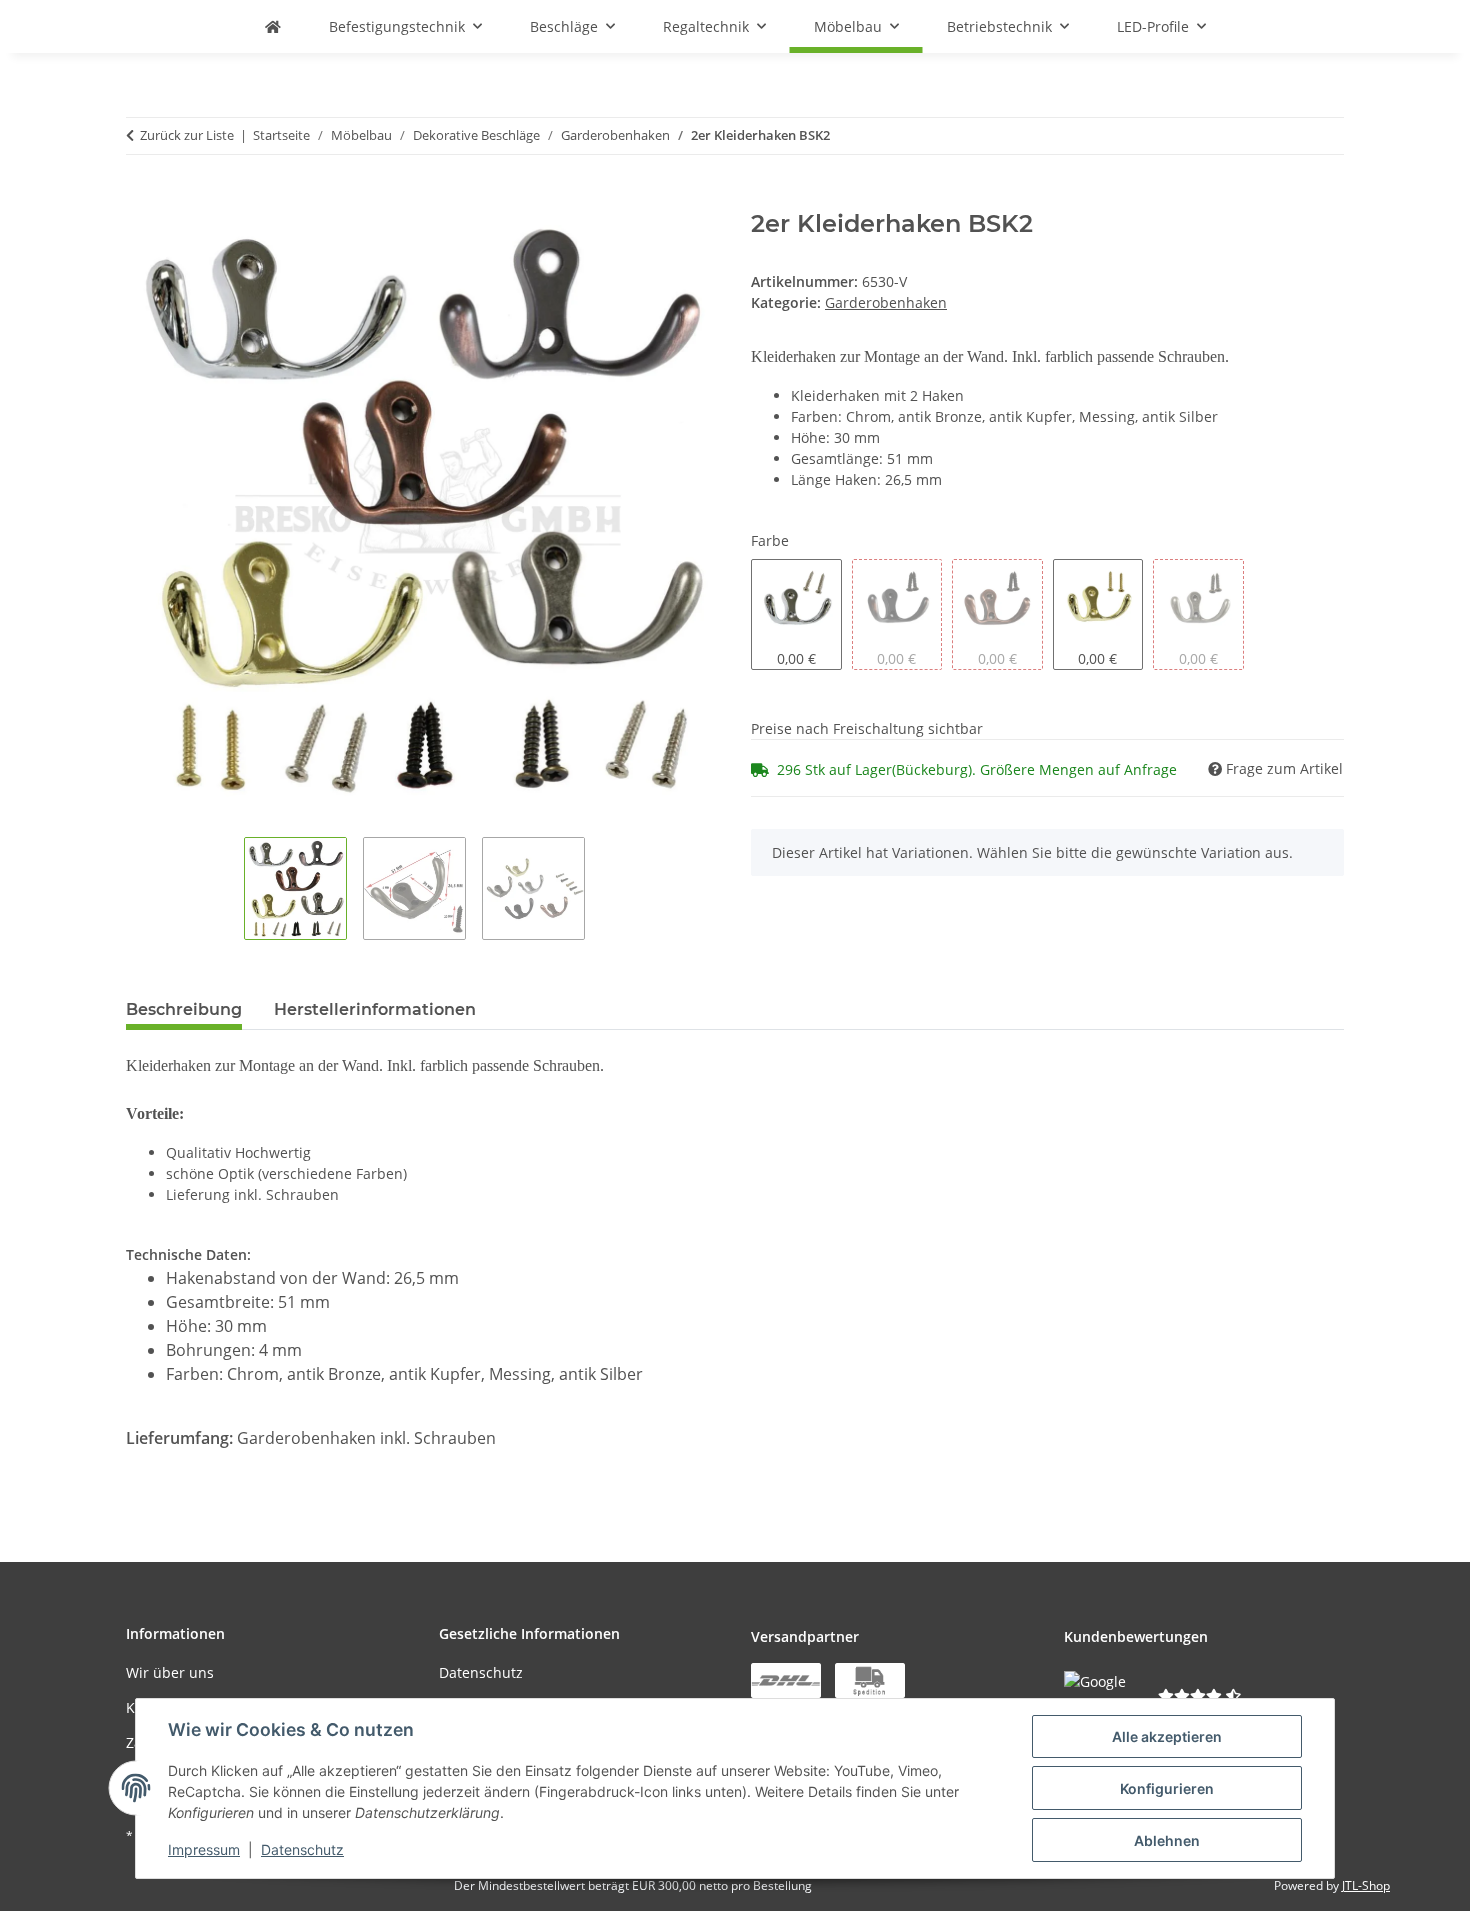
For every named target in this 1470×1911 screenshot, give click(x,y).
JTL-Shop (1366, 1885)
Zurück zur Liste (187, 135)
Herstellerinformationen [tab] (375, 1009)
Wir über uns (170, 1672)
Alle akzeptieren (1167, 1736)
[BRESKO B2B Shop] (273, 26)
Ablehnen (1167, 1840)
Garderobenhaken (886, 302)
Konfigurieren (1167, 1788)
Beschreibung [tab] (184, 1009)
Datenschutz (302, 1849)
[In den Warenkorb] (142, 199)
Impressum (204, 1849)
